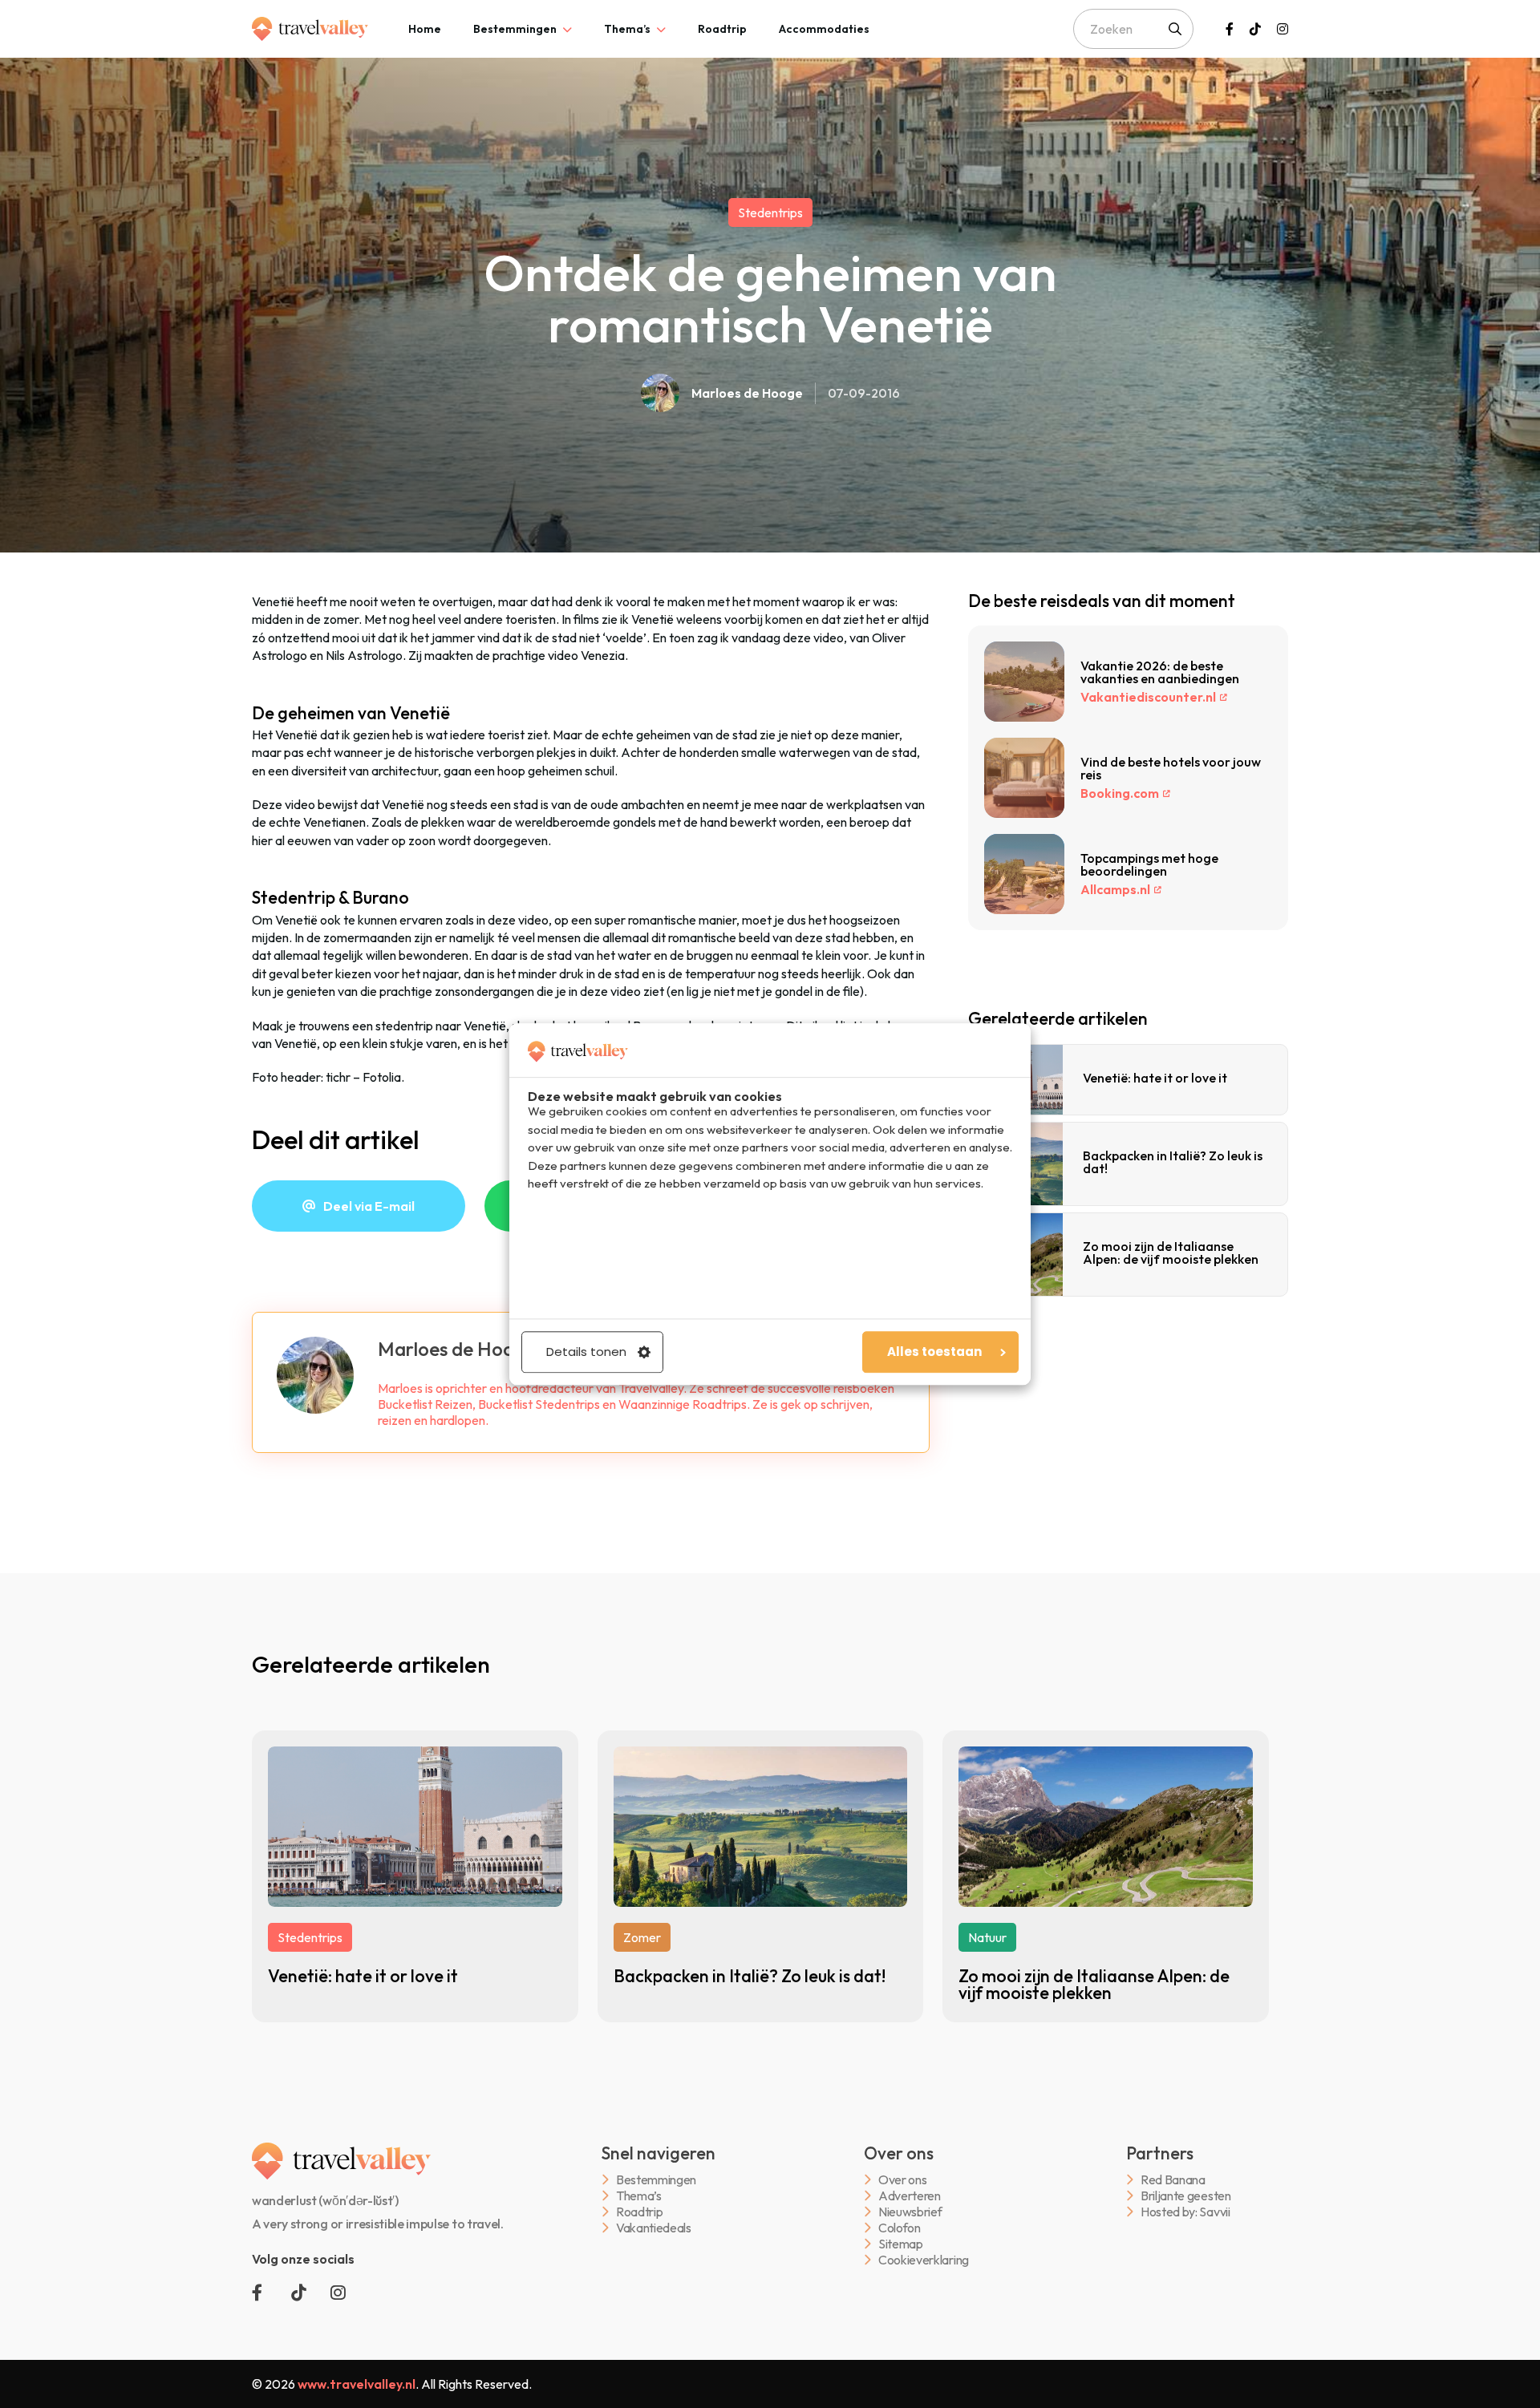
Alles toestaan (934, 1352)
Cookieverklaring (924, 2260)
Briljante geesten (1186, 2196)
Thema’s (627, 29)
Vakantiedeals (654, 2228)
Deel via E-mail (369, 1206)
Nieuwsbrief (910, 2212)
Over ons (902, 2180)
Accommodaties (824, 29)
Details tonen (586, 1352)
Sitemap (901, 2244)
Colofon (900, 2228)
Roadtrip (722, 29)
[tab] (425, 29)
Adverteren (910, 2196)
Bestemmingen (515, 29)
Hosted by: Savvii (1185, 2212)
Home (425, 29)
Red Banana (1173, 2180)
